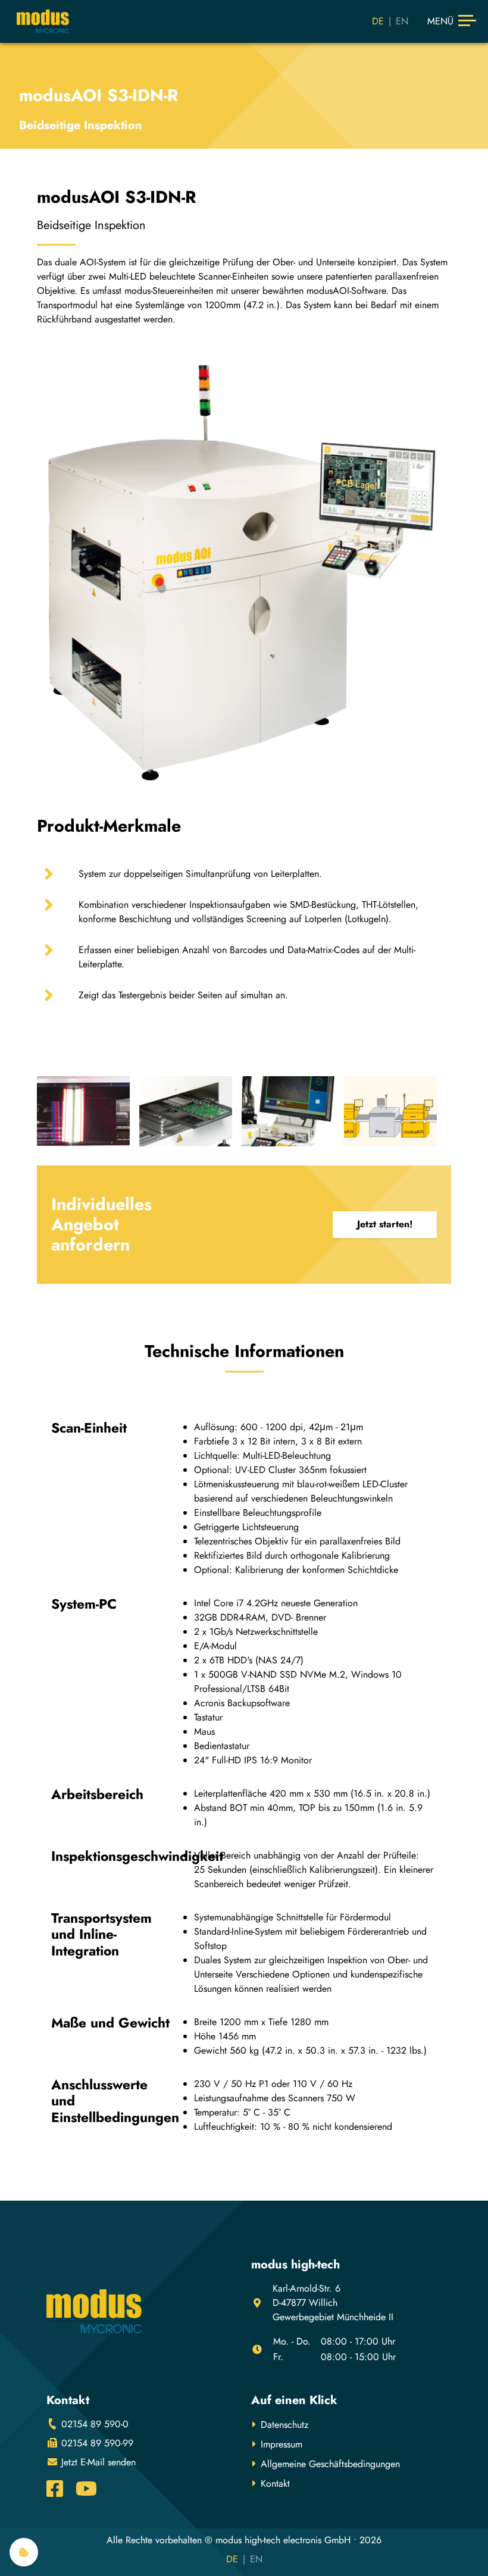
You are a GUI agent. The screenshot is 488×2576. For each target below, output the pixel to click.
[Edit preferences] (24, 2552)
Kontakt (275, 2483)
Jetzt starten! (385, 1224)
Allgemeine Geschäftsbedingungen (330, 2464)
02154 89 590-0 (93, 2424)
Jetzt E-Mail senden (97, 2462)
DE (378, 21)
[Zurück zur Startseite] (43, 21)
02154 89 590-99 (96, 2443)
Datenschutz (284, 2425)
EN (402, 21)
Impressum (281, 2444)
